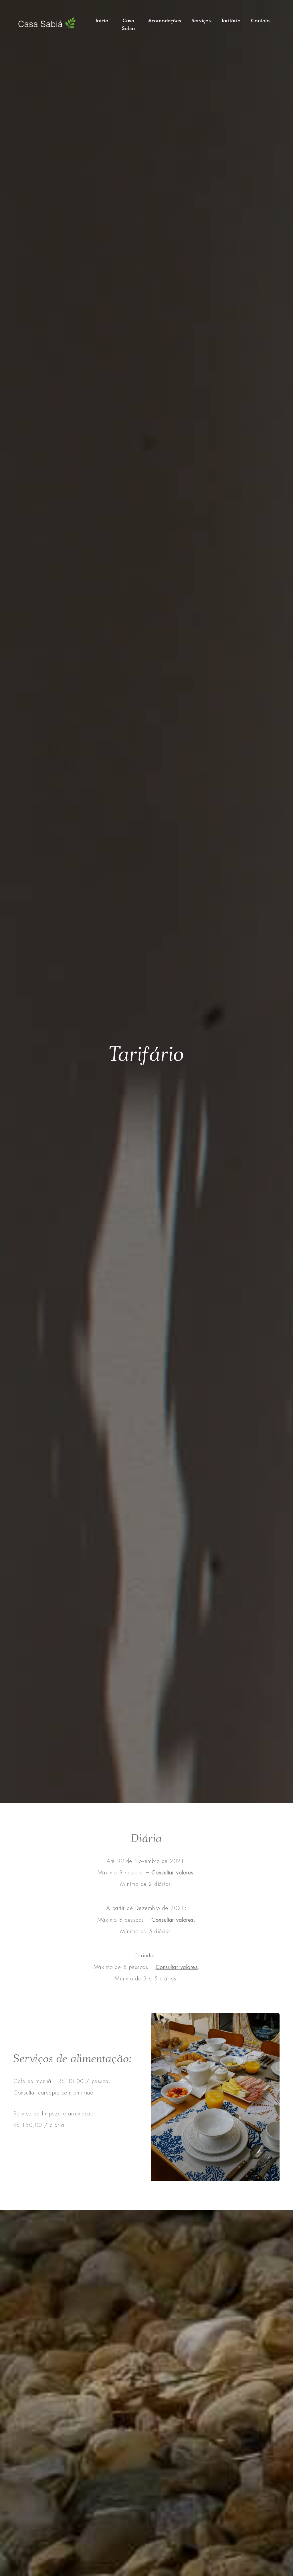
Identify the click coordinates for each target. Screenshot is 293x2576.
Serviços (201, 20)
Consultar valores (173, 1873)
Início (102, 20)
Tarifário (231, 20)
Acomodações (165, 20)
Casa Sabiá (128, 24)
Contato (260, 20)
